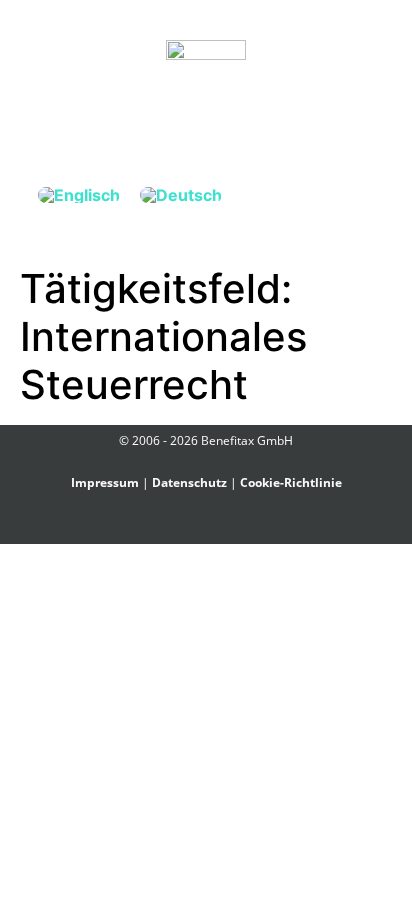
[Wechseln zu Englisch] (79, 194)
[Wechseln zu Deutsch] (181, 194)
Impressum (105, 482)
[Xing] (194, 526)
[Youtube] (240, 526)
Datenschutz (189, 482)
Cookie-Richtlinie (291, 482)
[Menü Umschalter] (206, 122)
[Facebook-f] (171, 526)
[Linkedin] (217, 526)
